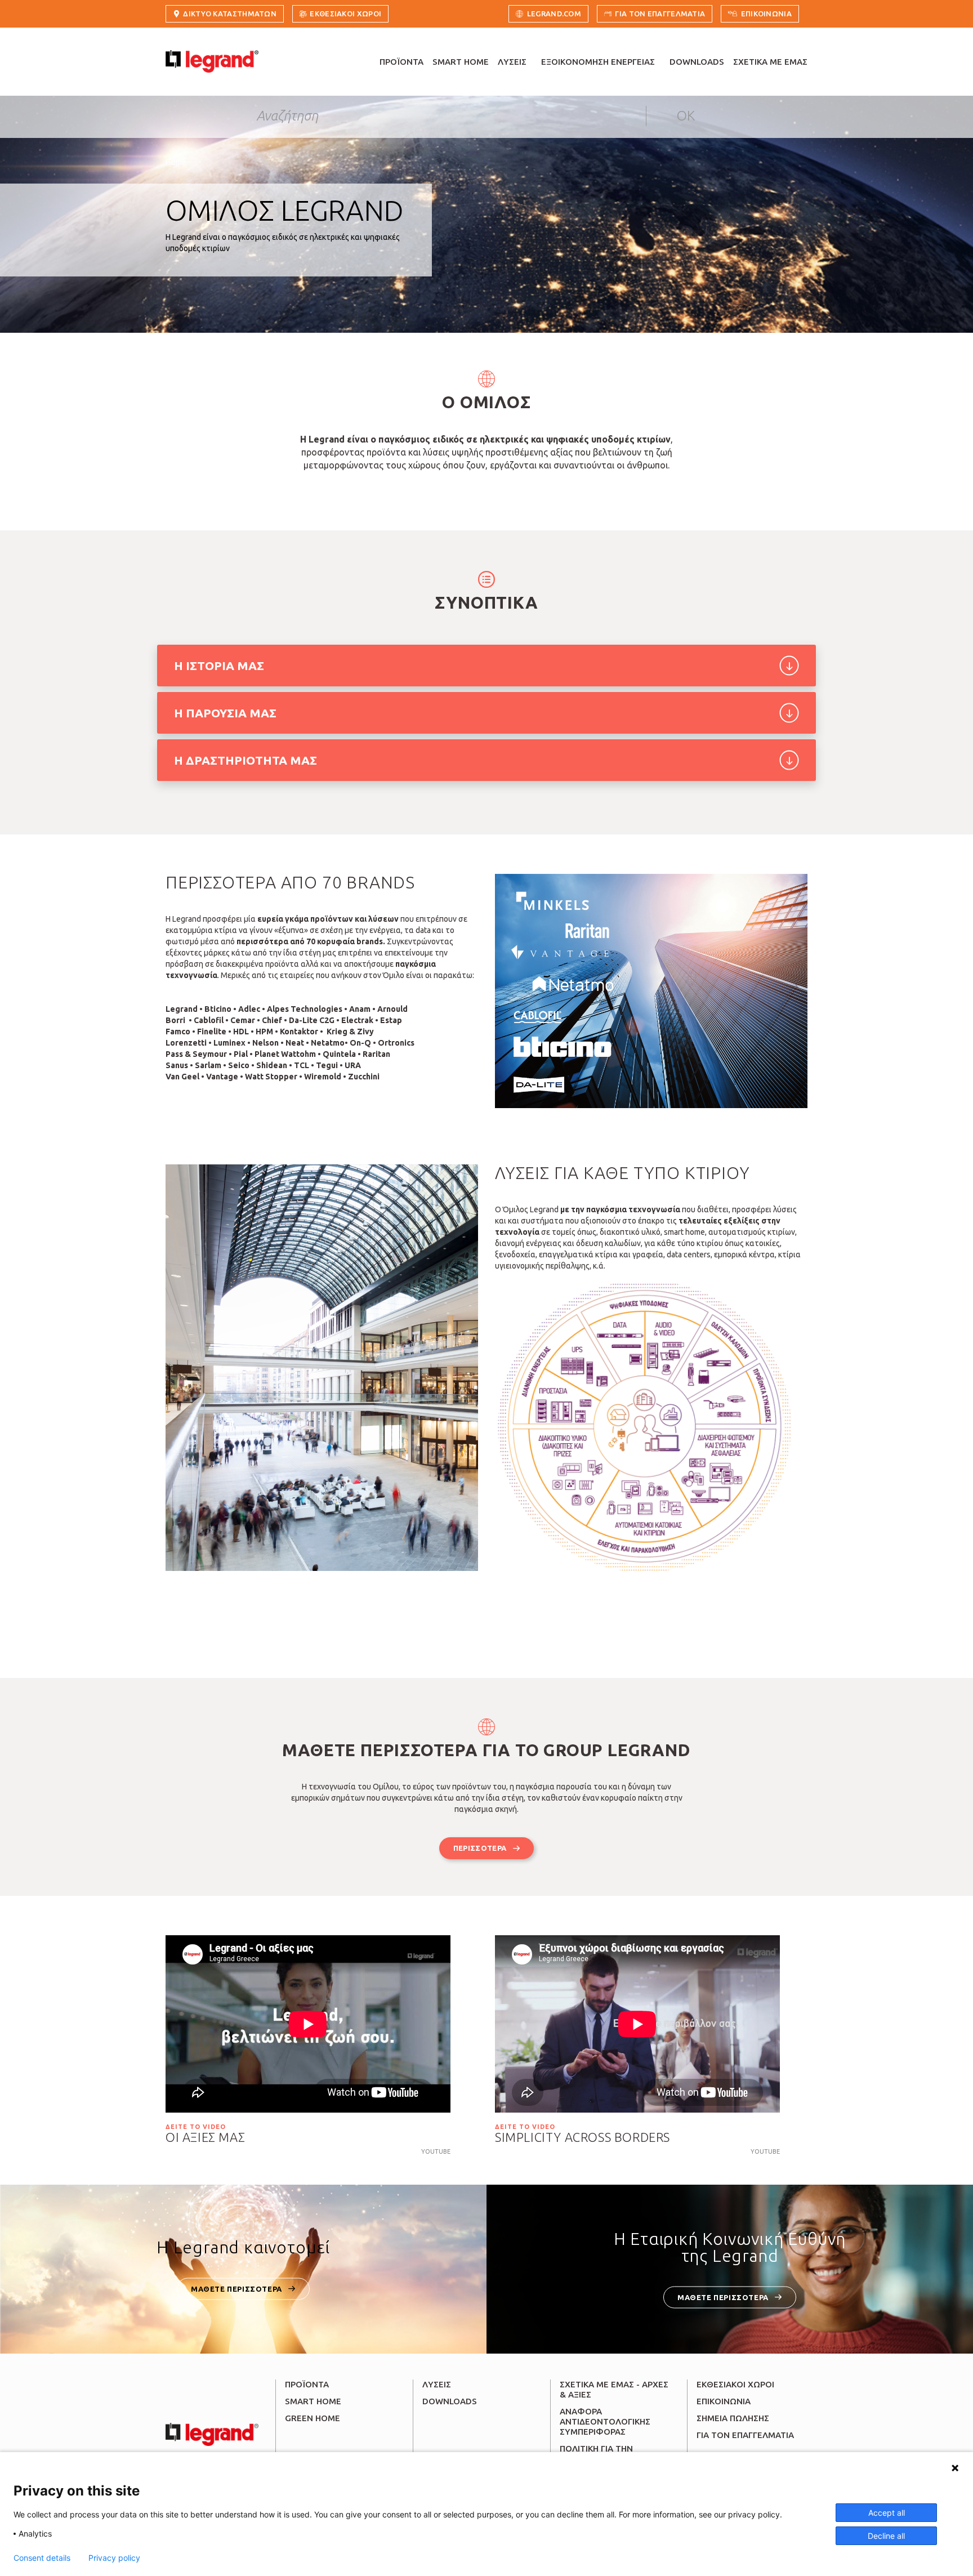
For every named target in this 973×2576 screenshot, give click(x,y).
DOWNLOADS (697, 62)
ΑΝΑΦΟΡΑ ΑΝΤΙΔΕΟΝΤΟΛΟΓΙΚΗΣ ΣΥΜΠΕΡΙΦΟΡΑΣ (605, 2421)
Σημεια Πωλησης (733, 2418)
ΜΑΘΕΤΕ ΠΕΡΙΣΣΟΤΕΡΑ (236, 2288)
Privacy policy (114, 2558)
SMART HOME (461, 62)
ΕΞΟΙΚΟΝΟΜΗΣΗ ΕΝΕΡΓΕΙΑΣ (598, 62)
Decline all (886, 2536)
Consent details (42, 2558)
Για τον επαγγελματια (660, 14)
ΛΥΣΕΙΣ (512, 62)
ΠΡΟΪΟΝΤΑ (401, 62)
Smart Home (313, 2401)
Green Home (313, 2418)
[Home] (212, 61)
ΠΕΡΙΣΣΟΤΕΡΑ (480, 1848)
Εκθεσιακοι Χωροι (345, 14)
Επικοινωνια (766, 14)
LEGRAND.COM (554, 14)
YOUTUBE (436, 2151)
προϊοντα (307, 2384)
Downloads (450, 2401)
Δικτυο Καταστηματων (230, 14)
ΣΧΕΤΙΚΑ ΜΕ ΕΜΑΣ (770, 62)
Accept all (887, 2513)
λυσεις (437, 2384)
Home (176, 162)
